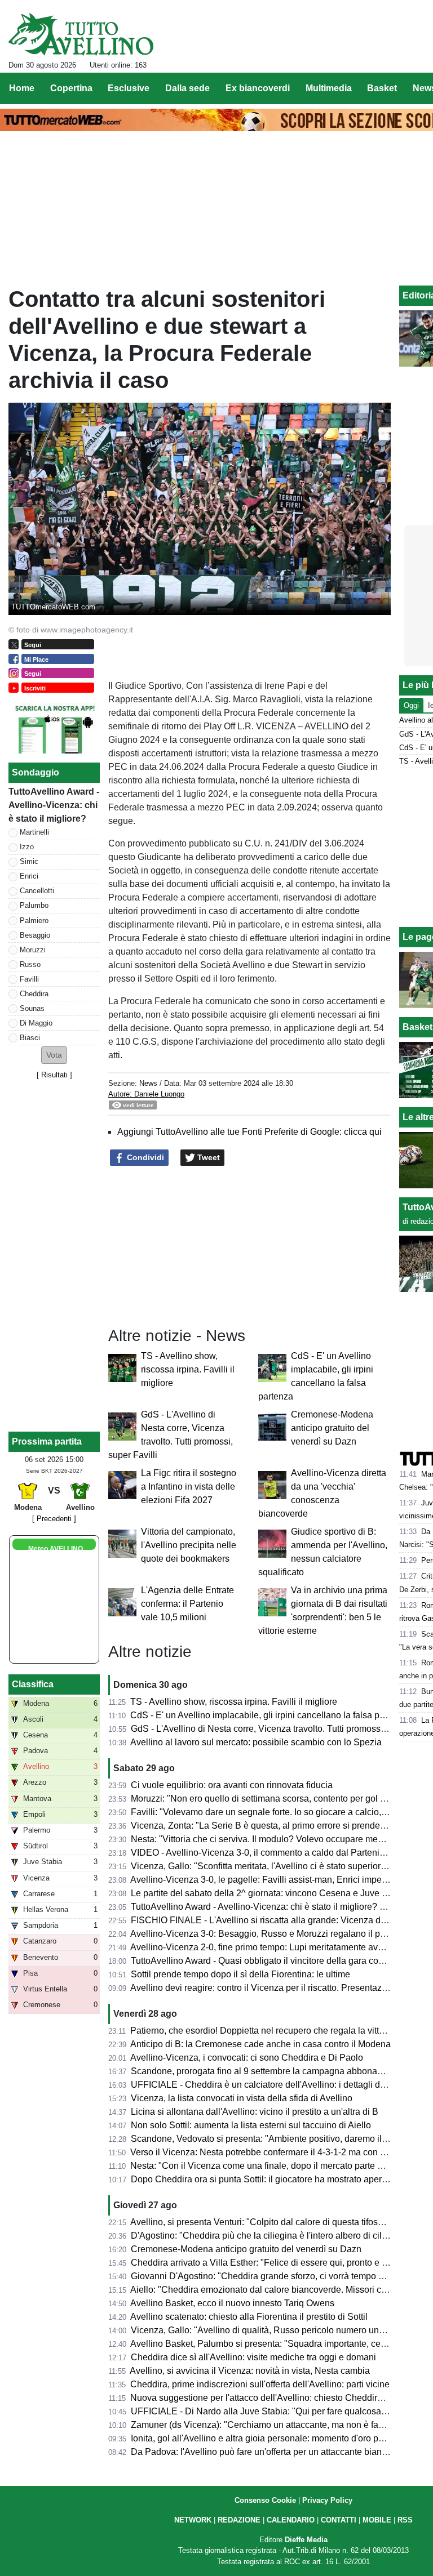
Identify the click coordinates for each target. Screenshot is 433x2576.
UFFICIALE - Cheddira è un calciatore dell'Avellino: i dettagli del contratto (277, 2085)
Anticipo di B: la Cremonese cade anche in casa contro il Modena (260, 2044)
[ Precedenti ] (54, 1519)
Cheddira (34, 994)
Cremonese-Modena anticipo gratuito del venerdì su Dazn (332, 1428)
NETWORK (193, 2520)
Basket (417, 1027)
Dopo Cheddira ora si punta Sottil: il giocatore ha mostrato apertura (264, 2179)
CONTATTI (339, 2520)
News (148, 1083)
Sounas (32, 1008)
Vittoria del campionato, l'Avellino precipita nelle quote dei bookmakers (189, 1545)
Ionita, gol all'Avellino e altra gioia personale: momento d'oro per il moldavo (280, 2438)
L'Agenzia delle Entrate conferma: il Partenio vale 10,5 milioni (187, 1604)
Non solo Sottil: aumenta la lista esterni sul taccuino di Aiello (251, 2125)
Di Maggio (36, 1023)
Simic (29, 861)
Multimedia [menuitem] (329, 88)
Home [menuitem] (22, 88)
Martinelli (34, 832)
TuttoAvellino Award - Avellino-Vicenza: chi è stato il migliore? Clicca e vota (281, 1907)
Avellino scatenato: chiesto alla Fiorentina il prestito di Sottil (249, 2317)
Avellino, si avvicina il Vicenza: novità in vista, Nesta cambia (250, 2371)
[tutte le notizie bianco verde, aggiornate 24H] (81, 34)
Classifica (33, 1684)
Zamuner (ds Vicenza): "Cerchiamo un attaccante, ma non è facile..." (267, 2425)
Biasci (30, 1038)
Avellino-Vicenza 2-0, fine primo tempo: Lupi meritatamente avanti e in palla (281, 1947)
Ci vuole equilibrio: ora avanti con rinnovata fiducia (232, 1785)
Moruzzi (33, 950)
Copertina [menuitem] (71, 88)
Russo (30, 964)
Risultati (54, 1075)
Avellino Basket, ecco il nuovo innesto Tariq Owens (232, 2303)
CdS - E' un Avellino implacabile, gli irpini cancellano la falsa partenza (270, 1715)
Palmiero (34, 921)
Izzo (27, 847)
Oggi (411, 705)
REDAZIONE (239, 2520)
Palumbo (34, 905)
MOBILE (377, 2520)
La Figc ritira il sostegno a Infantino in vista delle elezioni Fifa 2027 (189, 1487)
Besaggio (35, 935)
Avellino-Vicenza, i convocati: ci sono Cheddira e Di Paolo (247, 2058)
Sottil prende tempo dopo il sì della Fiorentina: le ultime (240, 1974)
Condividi (144, 1157)
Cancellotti (37, 891)
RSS (405, 2520)
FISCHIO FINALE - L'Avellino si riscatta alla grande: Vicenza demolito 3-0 (278, 1920)
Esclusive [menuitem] (129, 88)
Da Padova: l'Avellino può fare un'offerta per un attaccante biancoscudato (277, 2452)
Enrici (29, 876)
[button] (54, 1055)
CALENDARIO (291, 2520)
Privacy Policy (327, 2500)
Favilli (29, 979)
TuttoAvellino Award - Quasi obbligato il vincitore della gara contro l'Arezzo (279, 1961)
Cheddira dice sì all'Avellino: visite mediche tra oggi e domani (253, 2357)
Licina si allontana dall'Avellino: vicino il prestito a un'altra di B (255, 2112)
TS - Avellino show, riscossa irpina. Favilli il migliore (188, 1369)
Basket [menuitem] (382, 88)
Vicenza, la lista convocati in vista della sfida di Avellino (242, 2098)
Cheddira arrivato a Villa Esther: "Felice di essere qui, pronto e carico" (270, 2263)
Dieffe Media (306, 2540)
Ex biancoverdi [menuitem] (258, 88)
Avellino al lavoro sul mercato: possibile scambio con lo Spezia (256, 1742)
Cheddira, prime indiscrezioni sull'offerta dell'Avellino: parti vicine (260, 2384)
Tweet (207, 1157)
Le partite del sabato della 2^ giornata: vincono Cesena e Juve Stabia (269, 1893)
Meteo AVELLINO (56, 1549)
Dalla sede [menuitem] (187, 88)
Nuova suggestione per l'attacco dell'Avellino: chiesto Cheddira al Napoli (275, 2398)
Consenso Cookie (265, 2500)
